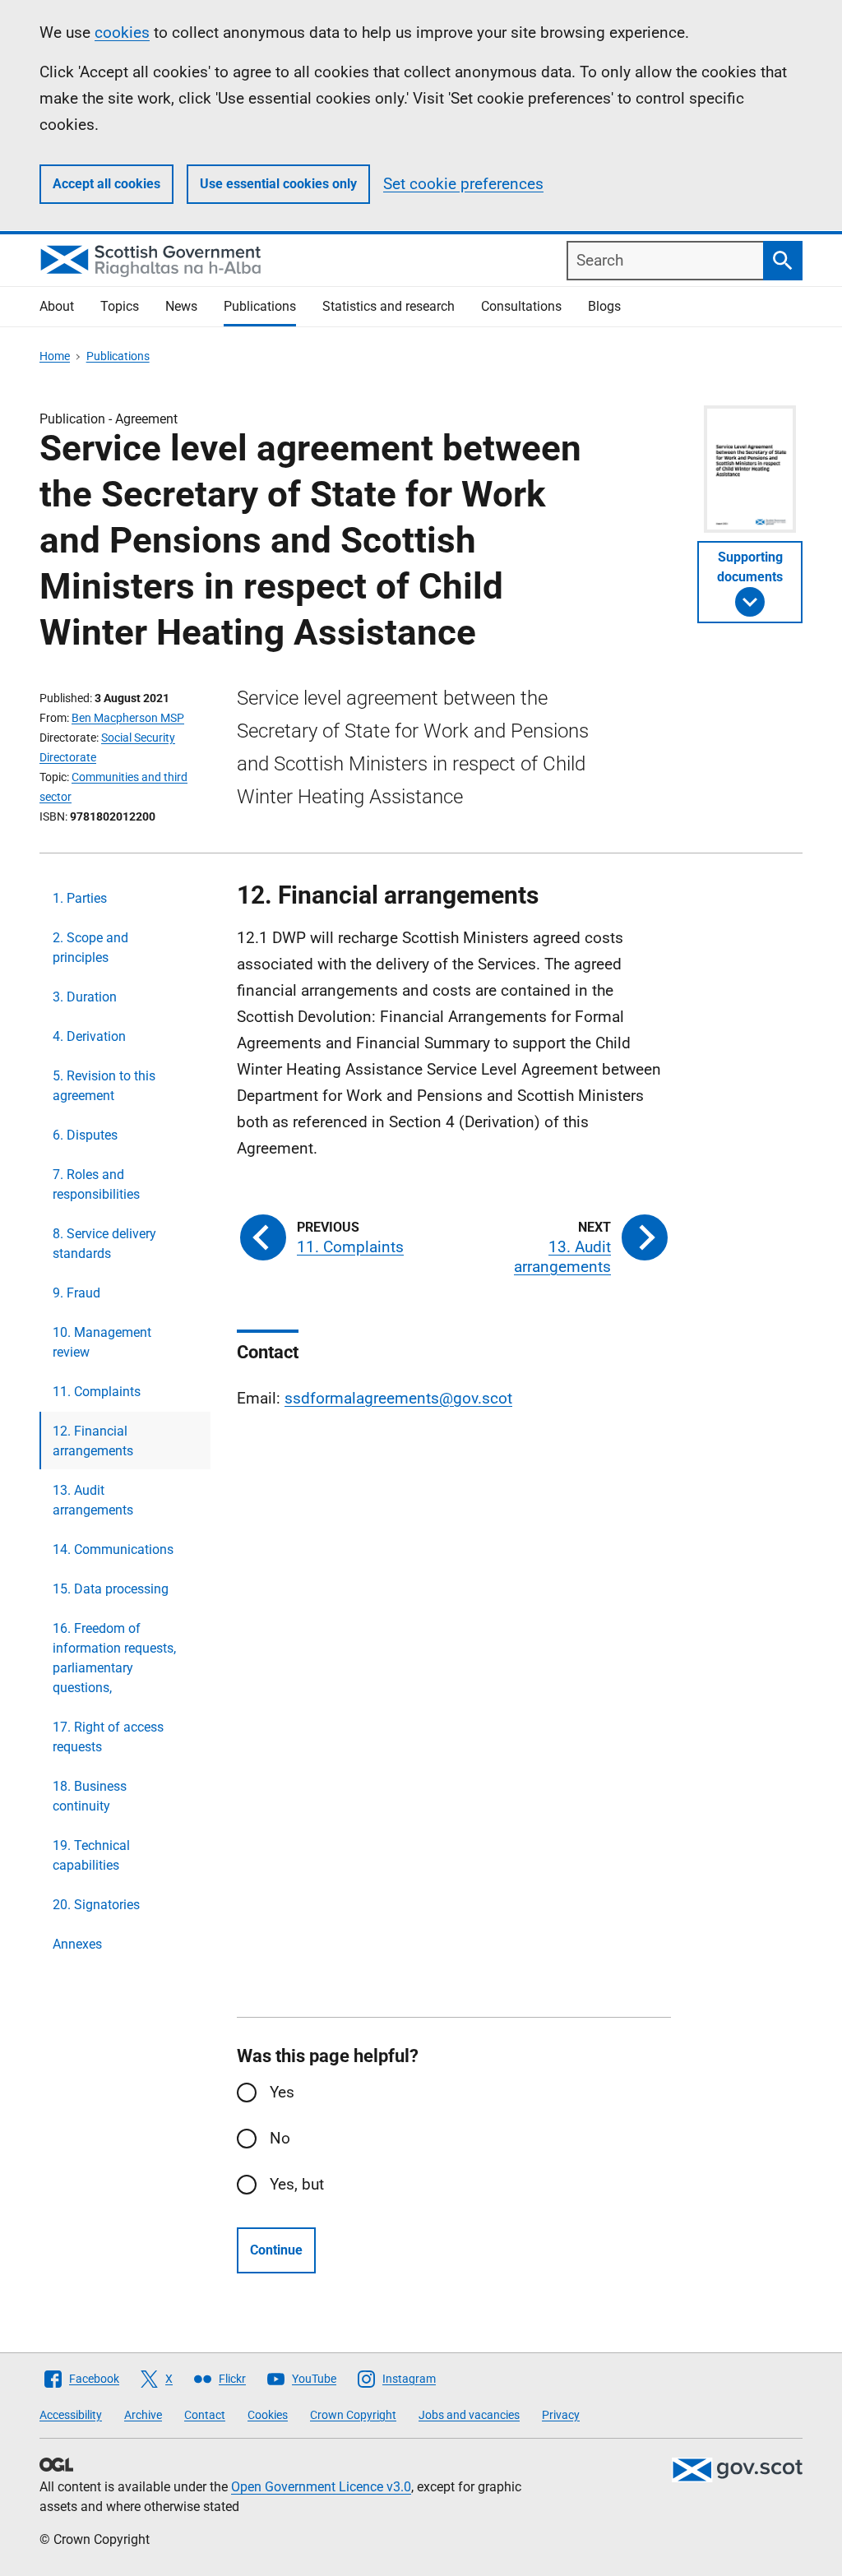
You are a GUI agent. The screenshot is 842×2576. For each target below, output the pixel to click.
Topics (120, 306)
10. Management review (102, 1342)
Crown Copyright (353, 2415)
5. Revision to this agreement (104, 1086)
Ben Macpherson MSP (128, 718)
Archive (143, 2415)
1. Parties (80, 898)
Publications (260, 306)
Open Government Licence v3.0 (321, 2487)
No (280, 2138)
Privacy (561, 2415)
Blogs (604, 306)
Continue (276, 2250)
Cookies (268, 2415)
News (181, 306)
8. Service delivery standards (104, 1244)
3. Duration (85, 997)
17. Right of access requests (108, 1737)
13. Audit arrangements (93, 1500)
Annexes (77, 1944)
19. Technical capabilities (91, 1855)
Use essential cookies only (278, 184)
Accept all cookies (106, 184)
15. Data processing (111, 1589)
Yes (282, 2092)
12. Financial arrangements (93, 1441)
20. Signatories (96, 1905)
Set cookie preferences (463, 184)
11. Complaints (97, 1392)
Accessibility (71, 2415)
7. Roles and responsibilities (96, 1184)
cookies (122, 32)
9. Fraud (76, 1293)
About (57, 306)
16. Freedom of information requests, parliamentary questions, (114, 1658)
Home (55, 356)
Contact (205, 2415)
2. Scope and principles (90, 948)
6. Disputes (85, 1135)
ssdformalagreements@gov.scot (398, 1398)
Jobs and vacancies (469, 2415)
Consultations (521, 306)
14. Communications (113, 1549)
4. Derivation (89, 1036)
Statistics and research (389, 306)
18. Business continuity (90, 1796)
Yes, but (297, 2184)
